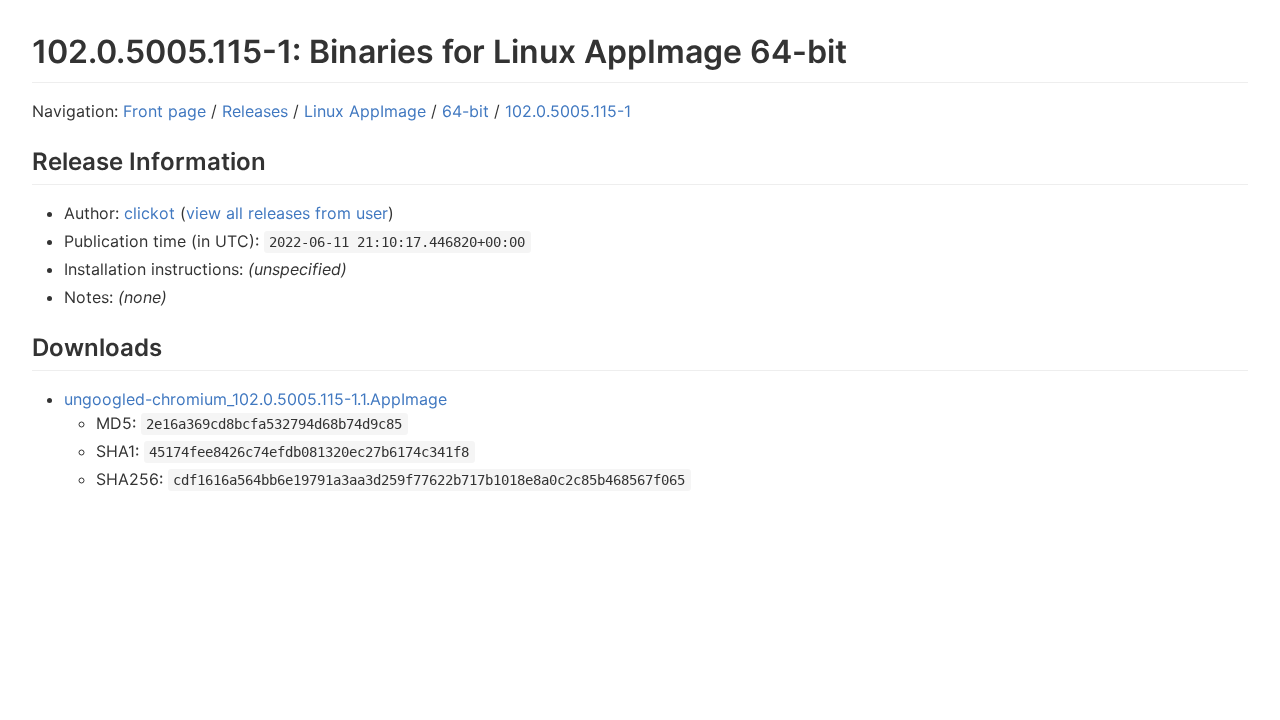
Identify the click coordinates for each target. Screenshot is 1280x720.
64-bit (465, 111)
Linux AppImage (365, 111)
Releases (255, 111)
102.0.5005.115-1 (568, 111)
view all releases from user (287, 213)
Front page (164, 111)
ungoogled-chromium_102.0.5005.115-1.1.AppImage (255, 399)
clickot (149, 213)
